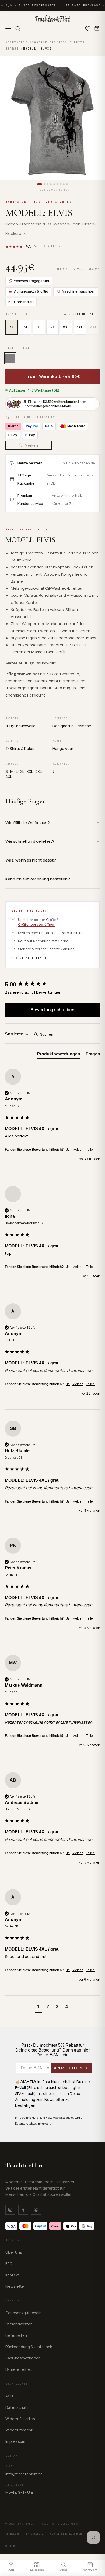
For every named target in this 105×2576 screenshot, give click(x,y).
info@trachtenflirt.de (24, 2474)
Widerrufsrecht (19, 2430)
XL (52, 327)
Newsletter (15, 2286)
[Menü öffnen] (8, 29)
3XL (80, 327)
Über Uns (14, 2252)
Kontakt (12, 2275)
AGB (9, 2396)
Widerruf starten (20, 2419)
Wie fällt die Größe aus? (28, 823)
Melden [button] (78, 1150)
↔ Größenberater (81, 314)
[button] (38, 2007)
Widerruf (12, 2546)
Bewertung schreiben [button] (52, 1010)
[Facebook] (23, 2210)
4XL (94, 327)
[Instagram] (10, 2210)
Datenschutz (17, 2407)
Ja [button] (68, 1150)
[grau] (10, 358)
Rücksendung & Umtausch (29, 2347)
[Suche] (18, 29)
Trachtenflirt (24, 2165)
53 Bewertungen (47, 246)
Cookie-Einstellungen (66, 2534)
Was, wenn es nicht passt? (31, 860)
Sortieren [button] (15, 1034)
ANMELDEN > (71, 2068)
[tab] (59, 1055)
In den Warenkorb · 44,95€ (53, 376)
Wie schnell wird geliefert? (30, 841)
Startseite (16, 42)
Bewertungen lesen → (31, 958)
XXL (66, 327)
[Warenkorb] (97, 29)
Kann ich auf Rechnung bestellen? (38, 879)
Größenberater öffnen (37, 924)
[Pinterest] (36, 2210)
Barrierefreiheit (19, 2369)
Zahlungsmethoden (23, 2358)
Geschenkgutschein (23, 2313)
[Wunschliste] (88, 29)
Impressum (15, 2441)
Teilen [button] (90, 1150)
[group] (52, 984)
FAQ (9, 2264)
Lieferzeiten (16, 2335)
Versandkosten (19, 2324)
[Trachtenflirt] (53, 19)
